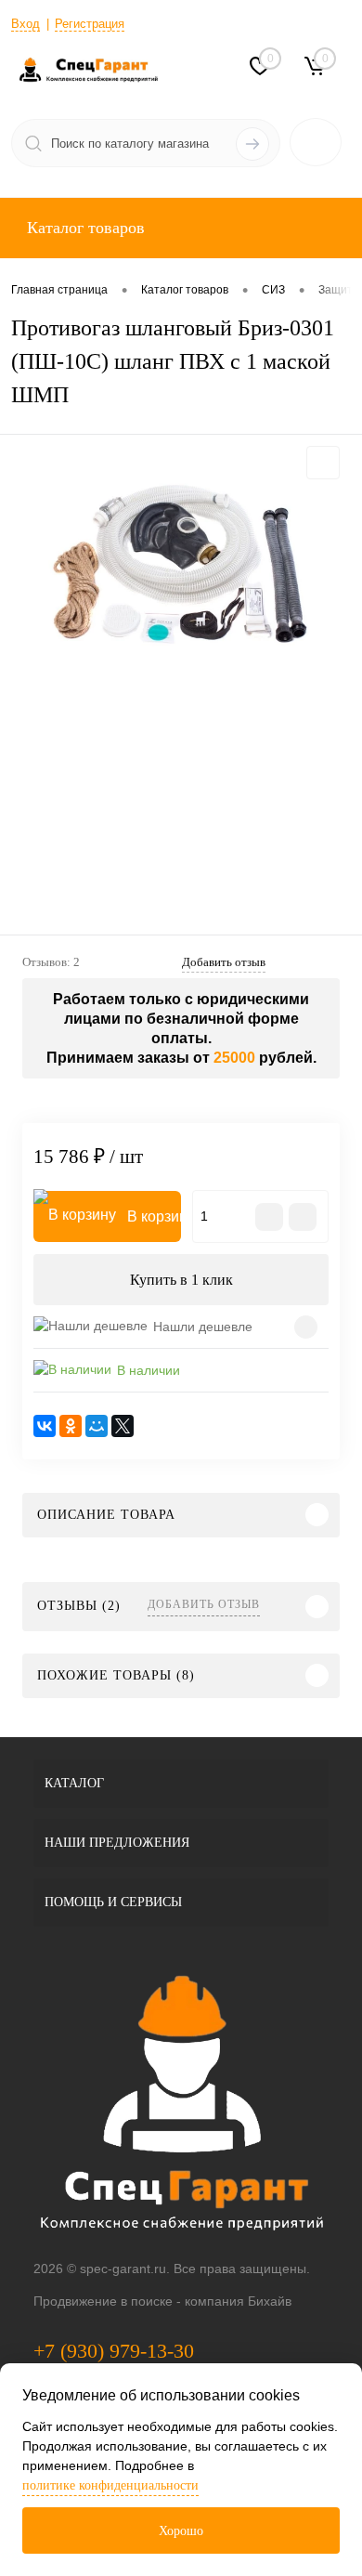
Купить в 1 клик (181, 1280)
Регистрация (90, 24)
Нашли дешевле (203, 1327)
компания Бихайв (238, 2301)
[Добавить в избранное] (323, 463)
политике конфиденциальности (110, 2485)
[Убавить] (269, 1217)
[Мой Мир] (97, 1426)
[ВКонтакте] (45, 1426)
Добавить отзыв (204, 1604)
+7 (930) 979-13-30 (114, 2351)
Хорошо (181, 2531)
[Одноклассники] (71, 1426)
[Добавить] (303, 1217)
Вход (26, 24)
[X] (123, 1426)
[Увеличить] (181, 567)
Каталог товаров (84, 228)
